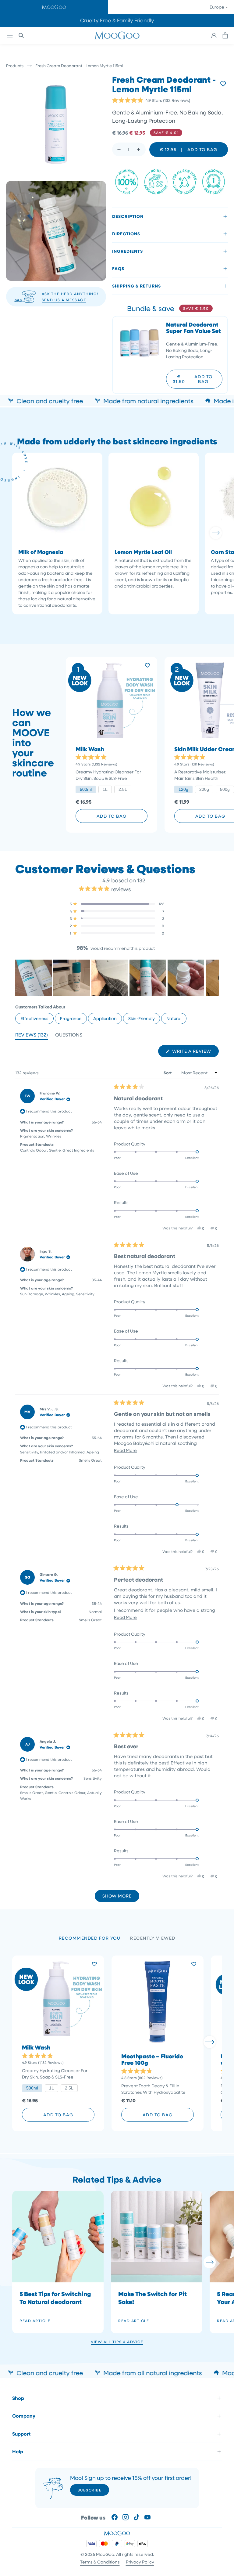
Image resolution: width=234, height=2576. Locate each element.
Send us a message (64, 300)
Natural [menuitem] (174, 1018)
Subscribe (90, 2490)
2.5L (123, 789)
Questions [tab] (69, 1036)
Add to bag (112, 816)
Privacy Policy (140, 2562)
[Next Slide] (214, 978)
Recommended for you (90, 1938)
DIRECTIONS (126, 234)
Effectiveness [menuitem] (34, 1018)
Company (24, 2416)
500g (225, 789)
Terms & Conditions (100, 2562)
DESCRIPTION (128, 216)
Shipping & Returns (136, 286)
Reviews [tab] (32, 1036)
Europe (217, 7)
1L (105, 789)
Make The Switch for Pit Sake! (152, 2298)
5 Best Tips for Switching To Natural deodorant (55, 2298)
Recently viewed (153, 1938)
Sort (168, 1073)
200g (204, 789)
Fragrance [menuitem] (71, 1018)
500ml (86, 789)
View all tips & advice (117, 2342)
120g (183, 789)
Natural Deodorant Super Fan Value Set (193, 328)
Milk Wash (90, 749)
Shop (18, 2398)
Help (18, 2451)
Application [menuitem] (105, 1018)
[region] (117, 978)
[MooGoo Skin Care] (117, 35)
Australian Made (117, 20)
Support (21, 2434)
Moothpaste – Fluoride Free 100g (152, 2060)
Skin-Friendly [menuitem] (142, 1018)
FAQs (118, 268)
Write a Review (195, 1053)
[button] (54, 7)
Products (15, 65)
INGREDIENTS (128, 251)
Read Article (35, 2321)
